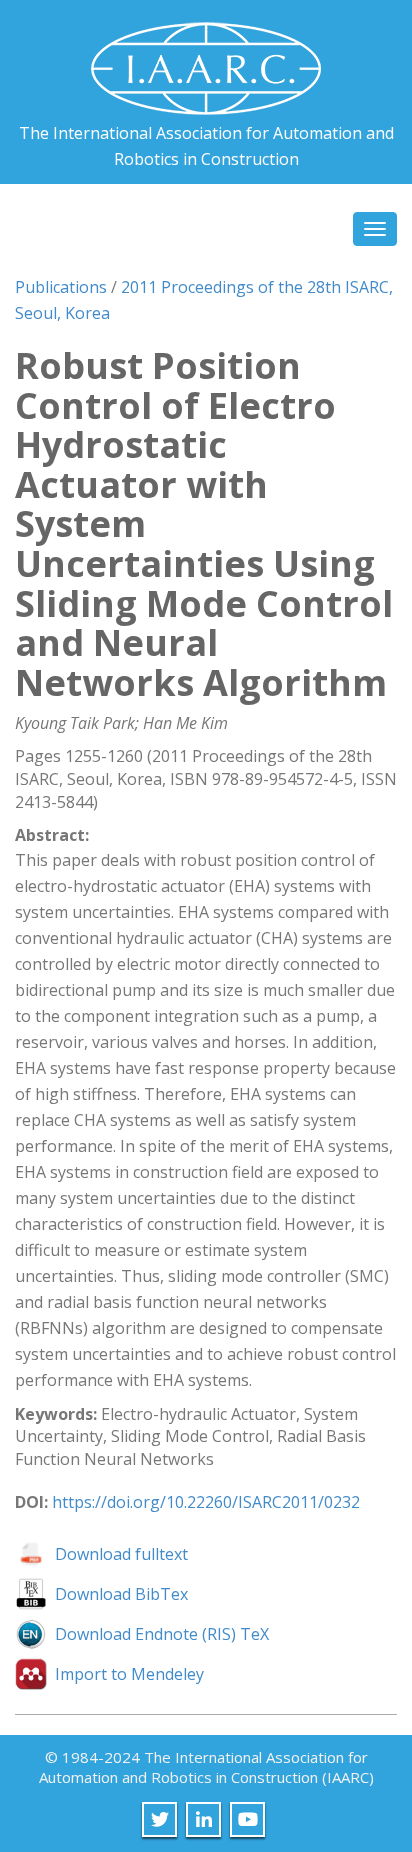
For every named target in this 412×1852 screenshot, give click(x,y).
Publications (61, 287)
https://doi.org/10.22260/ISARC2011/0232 (206, 1502)
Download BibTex (121, 1594)
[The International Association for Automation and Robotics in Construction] (206, 60)
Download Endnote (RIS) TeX (162, 1634)
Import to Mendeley (129, 1674)
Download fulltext (121, 1554)
